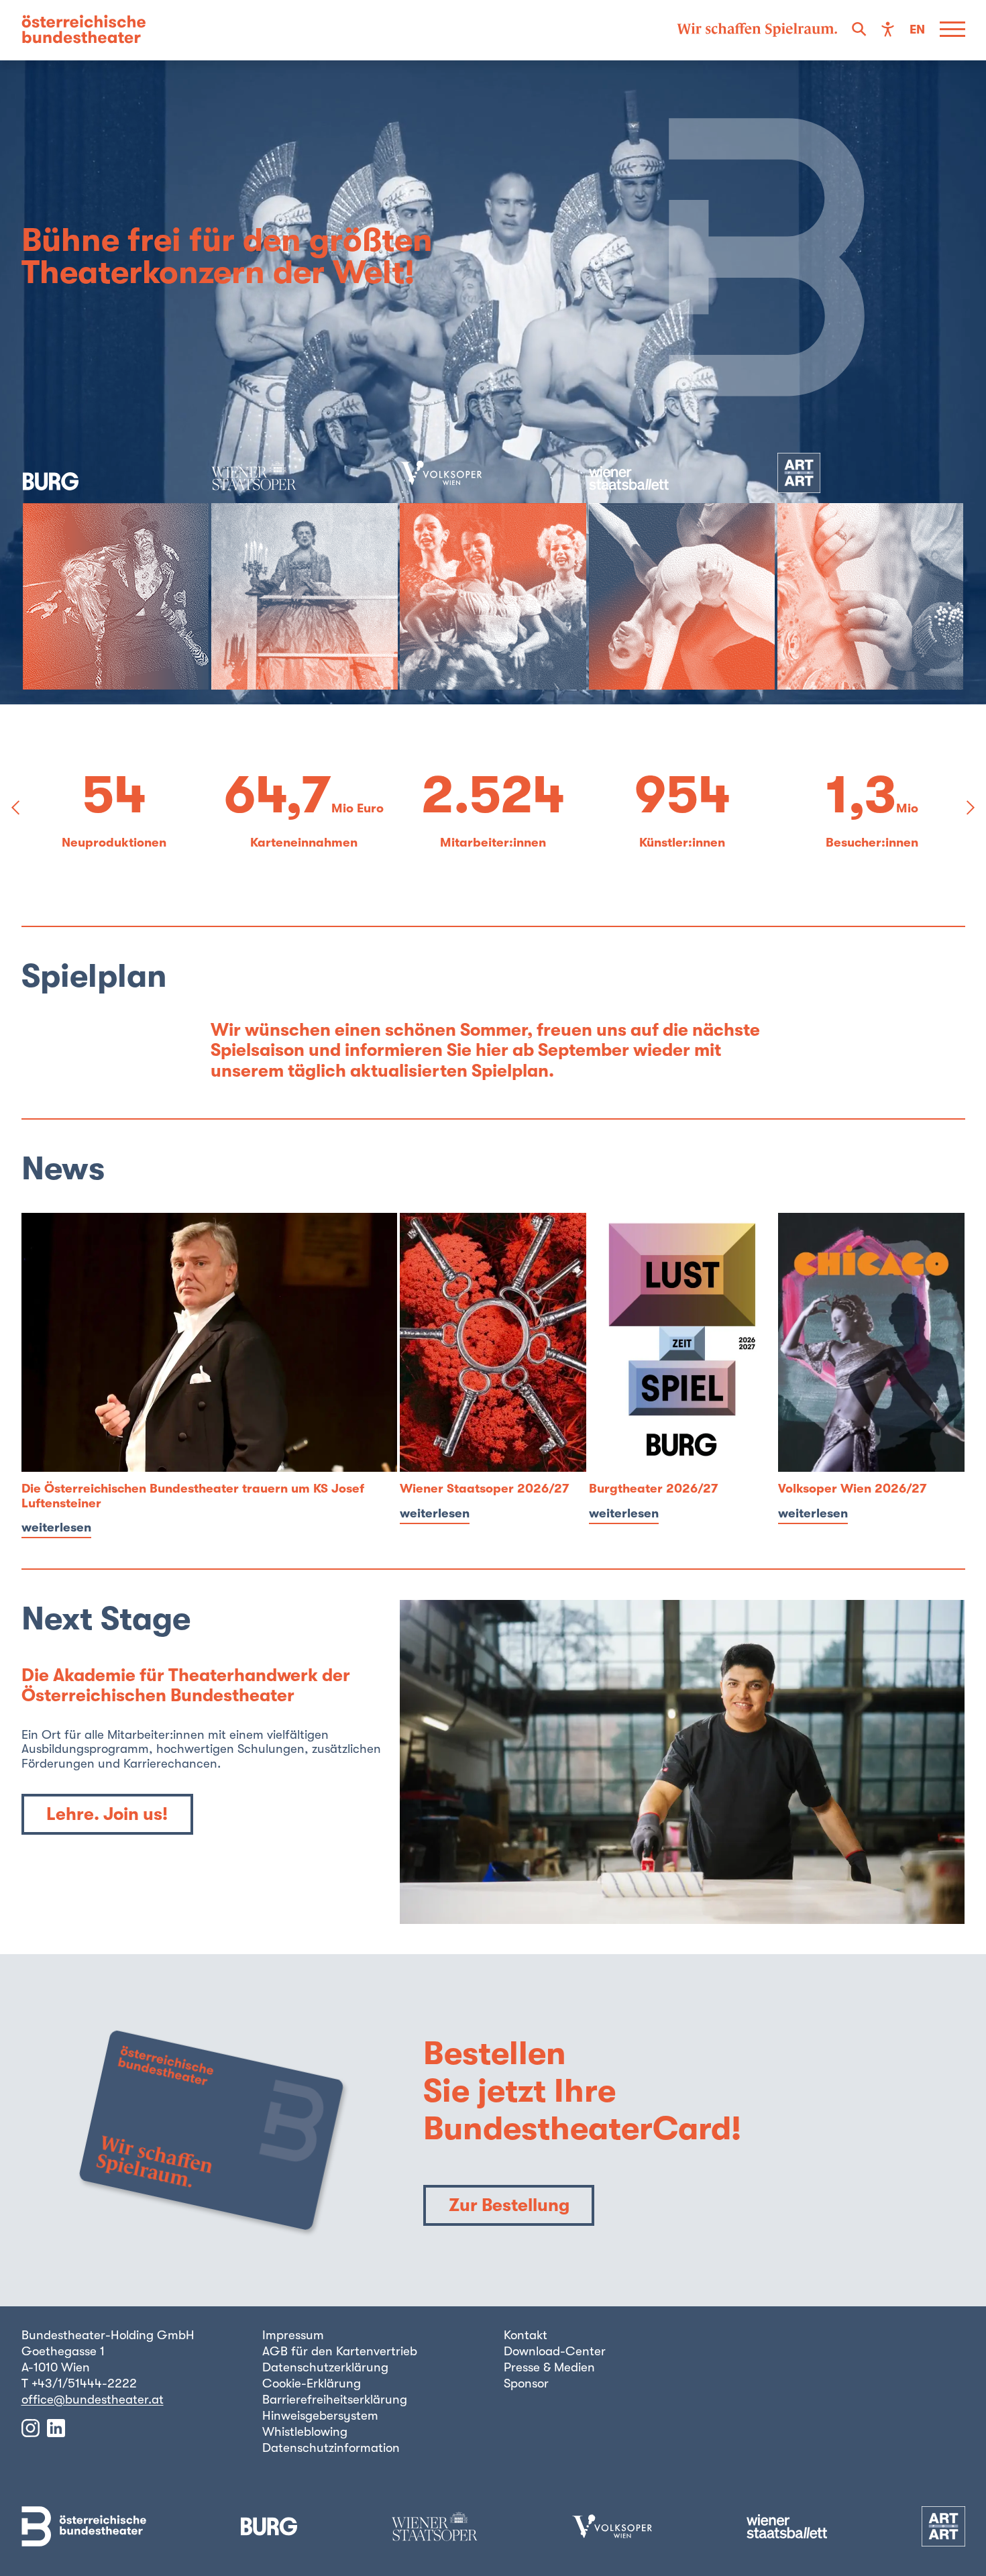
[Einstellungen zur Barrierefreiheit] (888, 30)
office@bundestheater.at (93, 2400)
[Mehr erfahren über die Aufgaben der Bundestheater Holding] (757, 30)
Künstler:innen (493, 843)
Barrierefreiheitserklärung (335, 2400)
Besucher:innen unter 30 (872, 843)
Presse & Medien (549, 2367)
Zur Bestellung (509, 2205)
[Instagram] (31, 2428)
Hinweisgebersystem (320, 2416)
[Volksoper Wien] (493, 571)
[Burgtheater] (116, 571)
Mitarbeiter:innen (304, 843)
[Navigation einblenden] (952, 30)
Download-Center (555, 2351)
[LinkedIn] (56, 2428)
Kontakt (526, 2335)
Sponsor (526, 2383)
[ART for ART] (871, 571)
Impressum (293, 2335)
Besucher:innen (682, 843)
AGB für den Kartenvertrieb (340, 2351)
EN (917, 30)
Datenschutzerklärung (325, 2367)
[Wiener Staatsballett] (682, 571)
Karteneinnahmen (114, 843)
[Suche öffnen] (859, 30)
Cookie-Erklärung (312, 2383)
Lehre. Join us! (107, 1814)
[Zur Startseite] (84, 30)
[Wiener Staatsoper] (305, 571)
